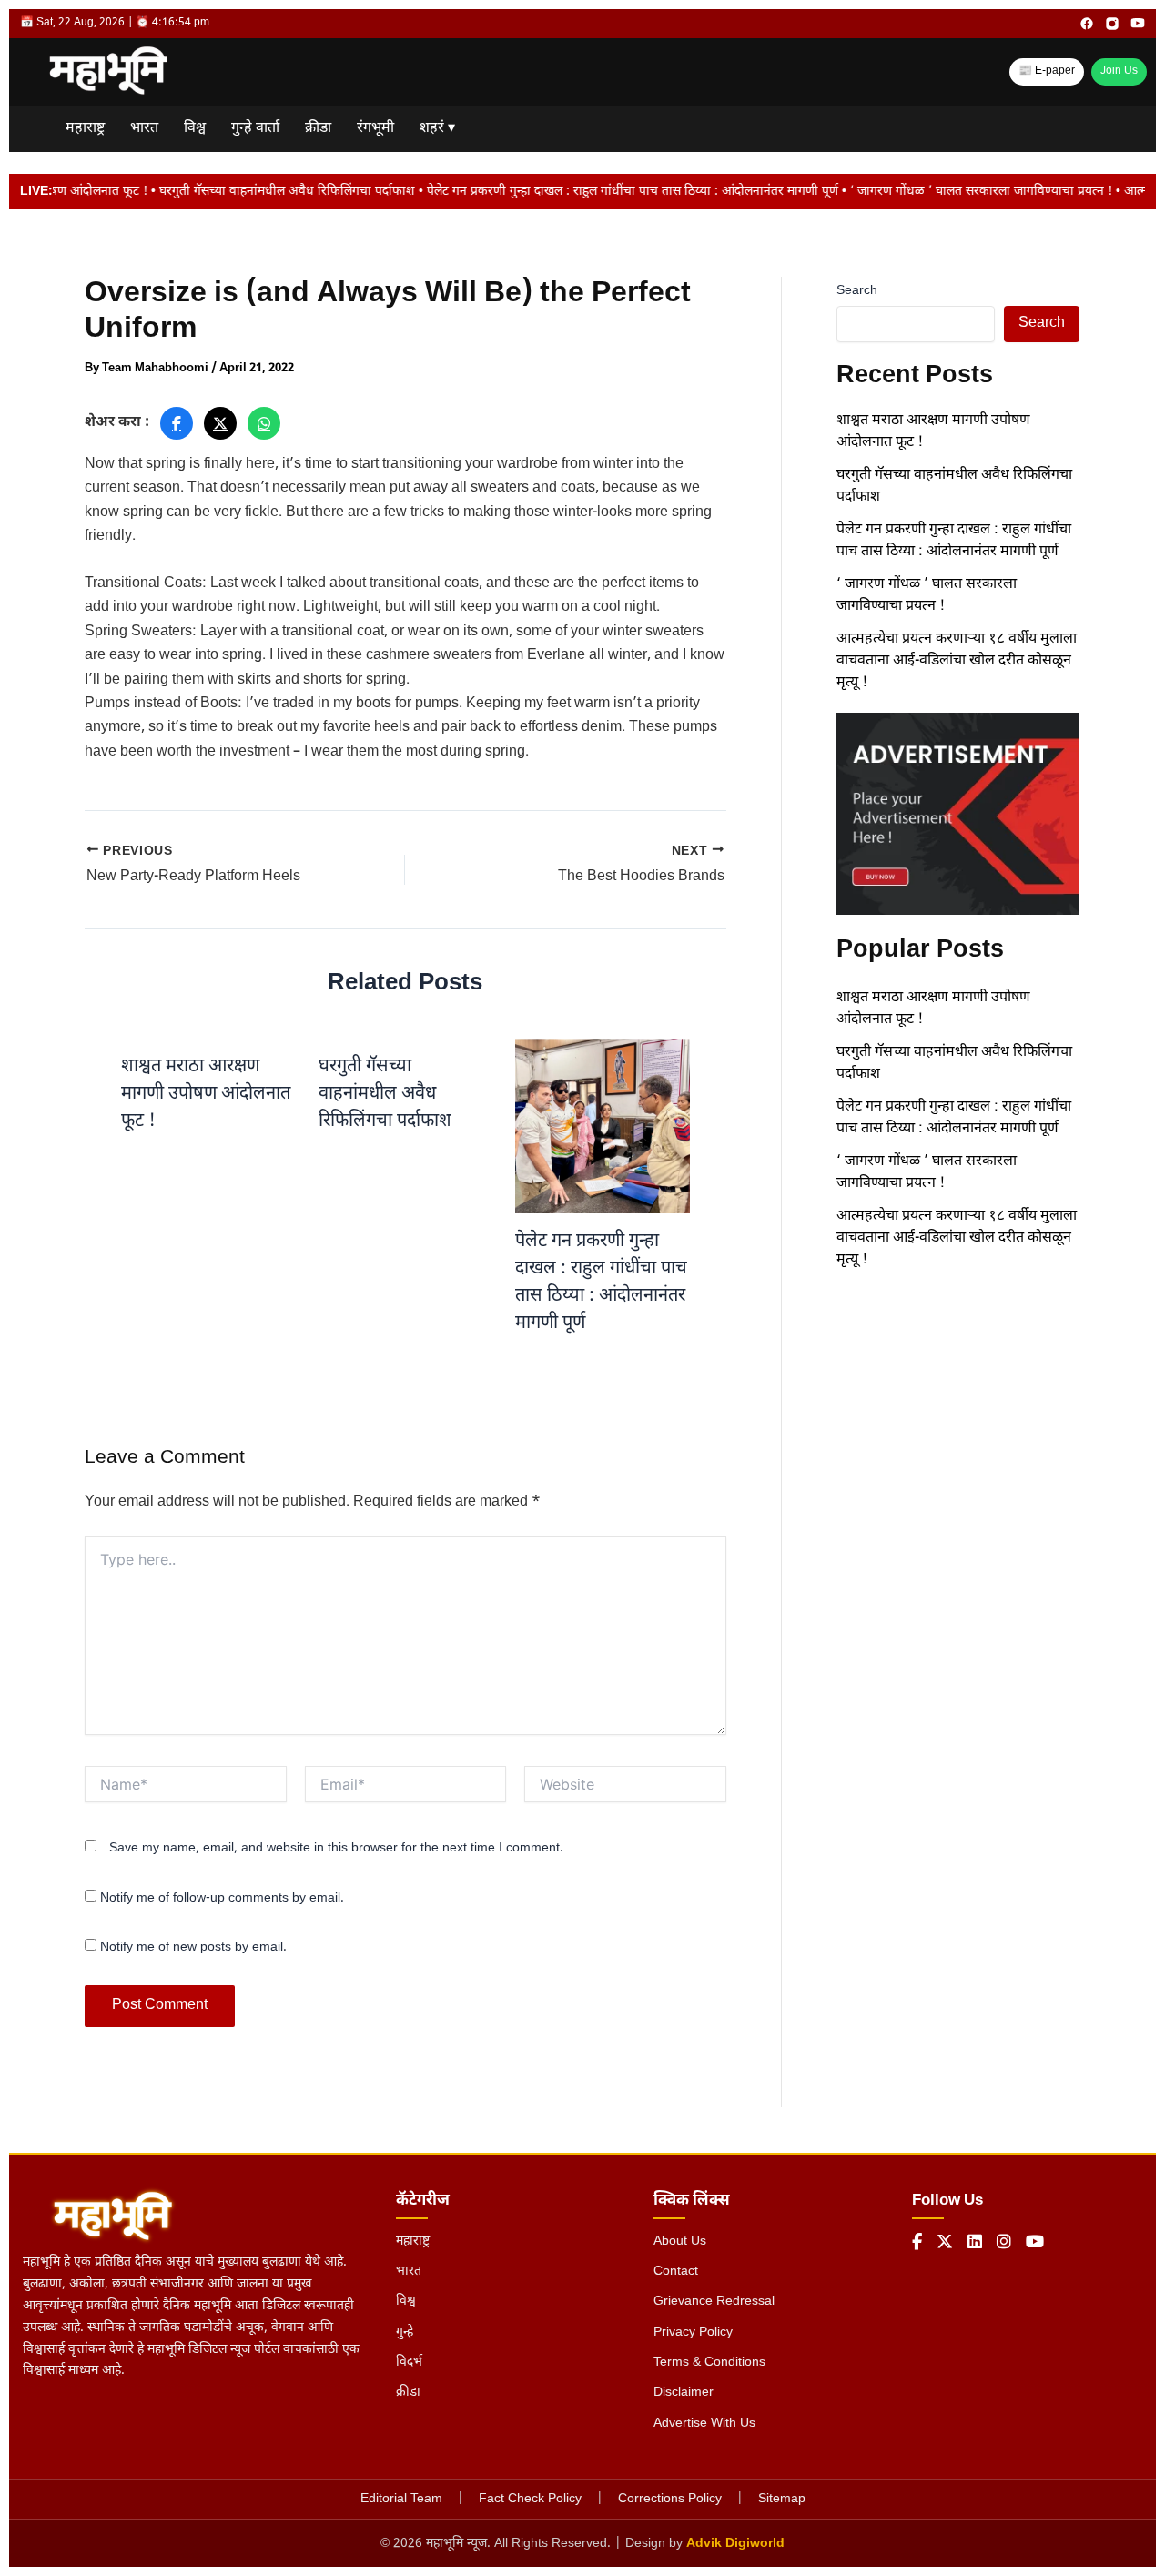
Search (857, 291)
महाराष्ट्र (85, 129)
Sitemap (782, 2499)
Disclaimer (684, 2393)
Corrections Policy (670, 2499)
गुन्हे (405, 2333)
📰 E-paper (1047, 71)
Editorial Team (401, 2499)
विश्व (195, 129)
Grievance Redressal (714, 2302)
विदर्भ (409, 2363)
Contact (676, 2272)
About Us (680, 2241)
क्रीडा (318, 129)
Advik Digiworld (735, 2544)
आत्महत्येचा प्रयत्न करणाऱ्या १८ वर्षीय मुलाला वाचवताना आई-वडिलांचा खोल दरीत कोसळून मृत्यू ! (957, 661)
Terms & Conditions (709, 2363)
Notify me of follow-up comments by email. (222, 1898)
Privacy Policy (693, 2333)
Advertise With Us (704, 2424)
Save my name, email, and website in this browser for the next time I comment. (336, 1848)
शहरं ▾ (437, 129)
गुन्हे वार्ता (255, 129)
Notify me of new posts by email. (193, 1947)
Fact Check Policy (530, 2499)
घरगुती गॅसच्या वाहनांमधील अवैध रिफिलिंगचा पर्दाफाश (385, 1094)
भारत (144, 129)
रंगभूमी (375, 129)
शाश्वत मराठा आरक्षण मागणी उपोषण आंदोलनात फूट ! (206, 1094)
